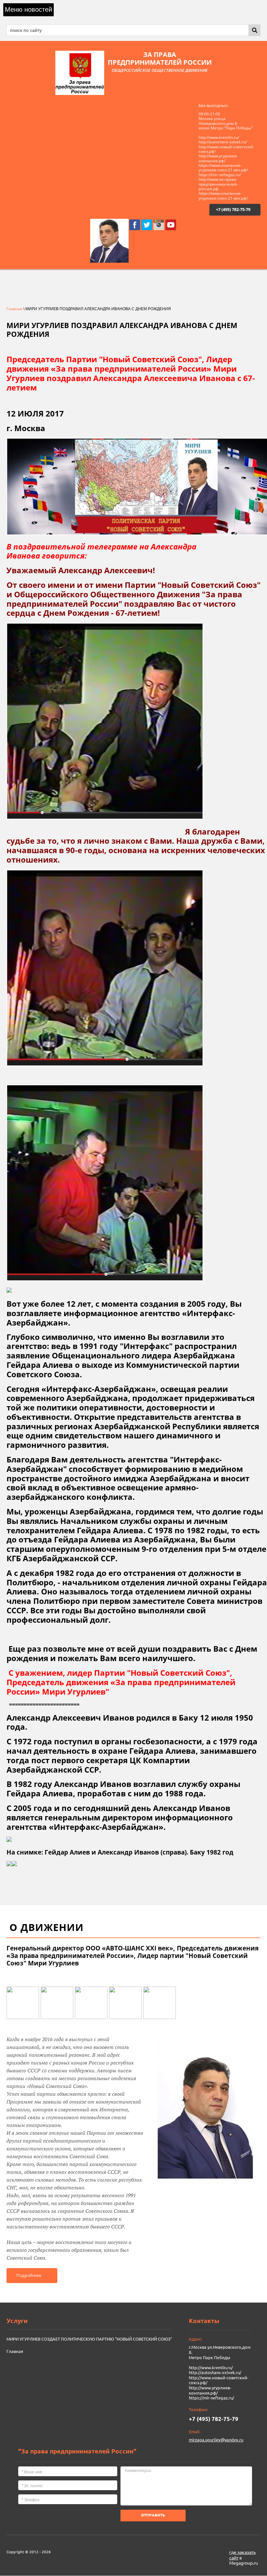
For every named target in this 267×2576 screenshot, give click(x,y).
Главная (14, 309)
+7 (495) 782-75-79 (233, 209)
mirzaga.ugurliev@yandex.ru (216, 2440)
